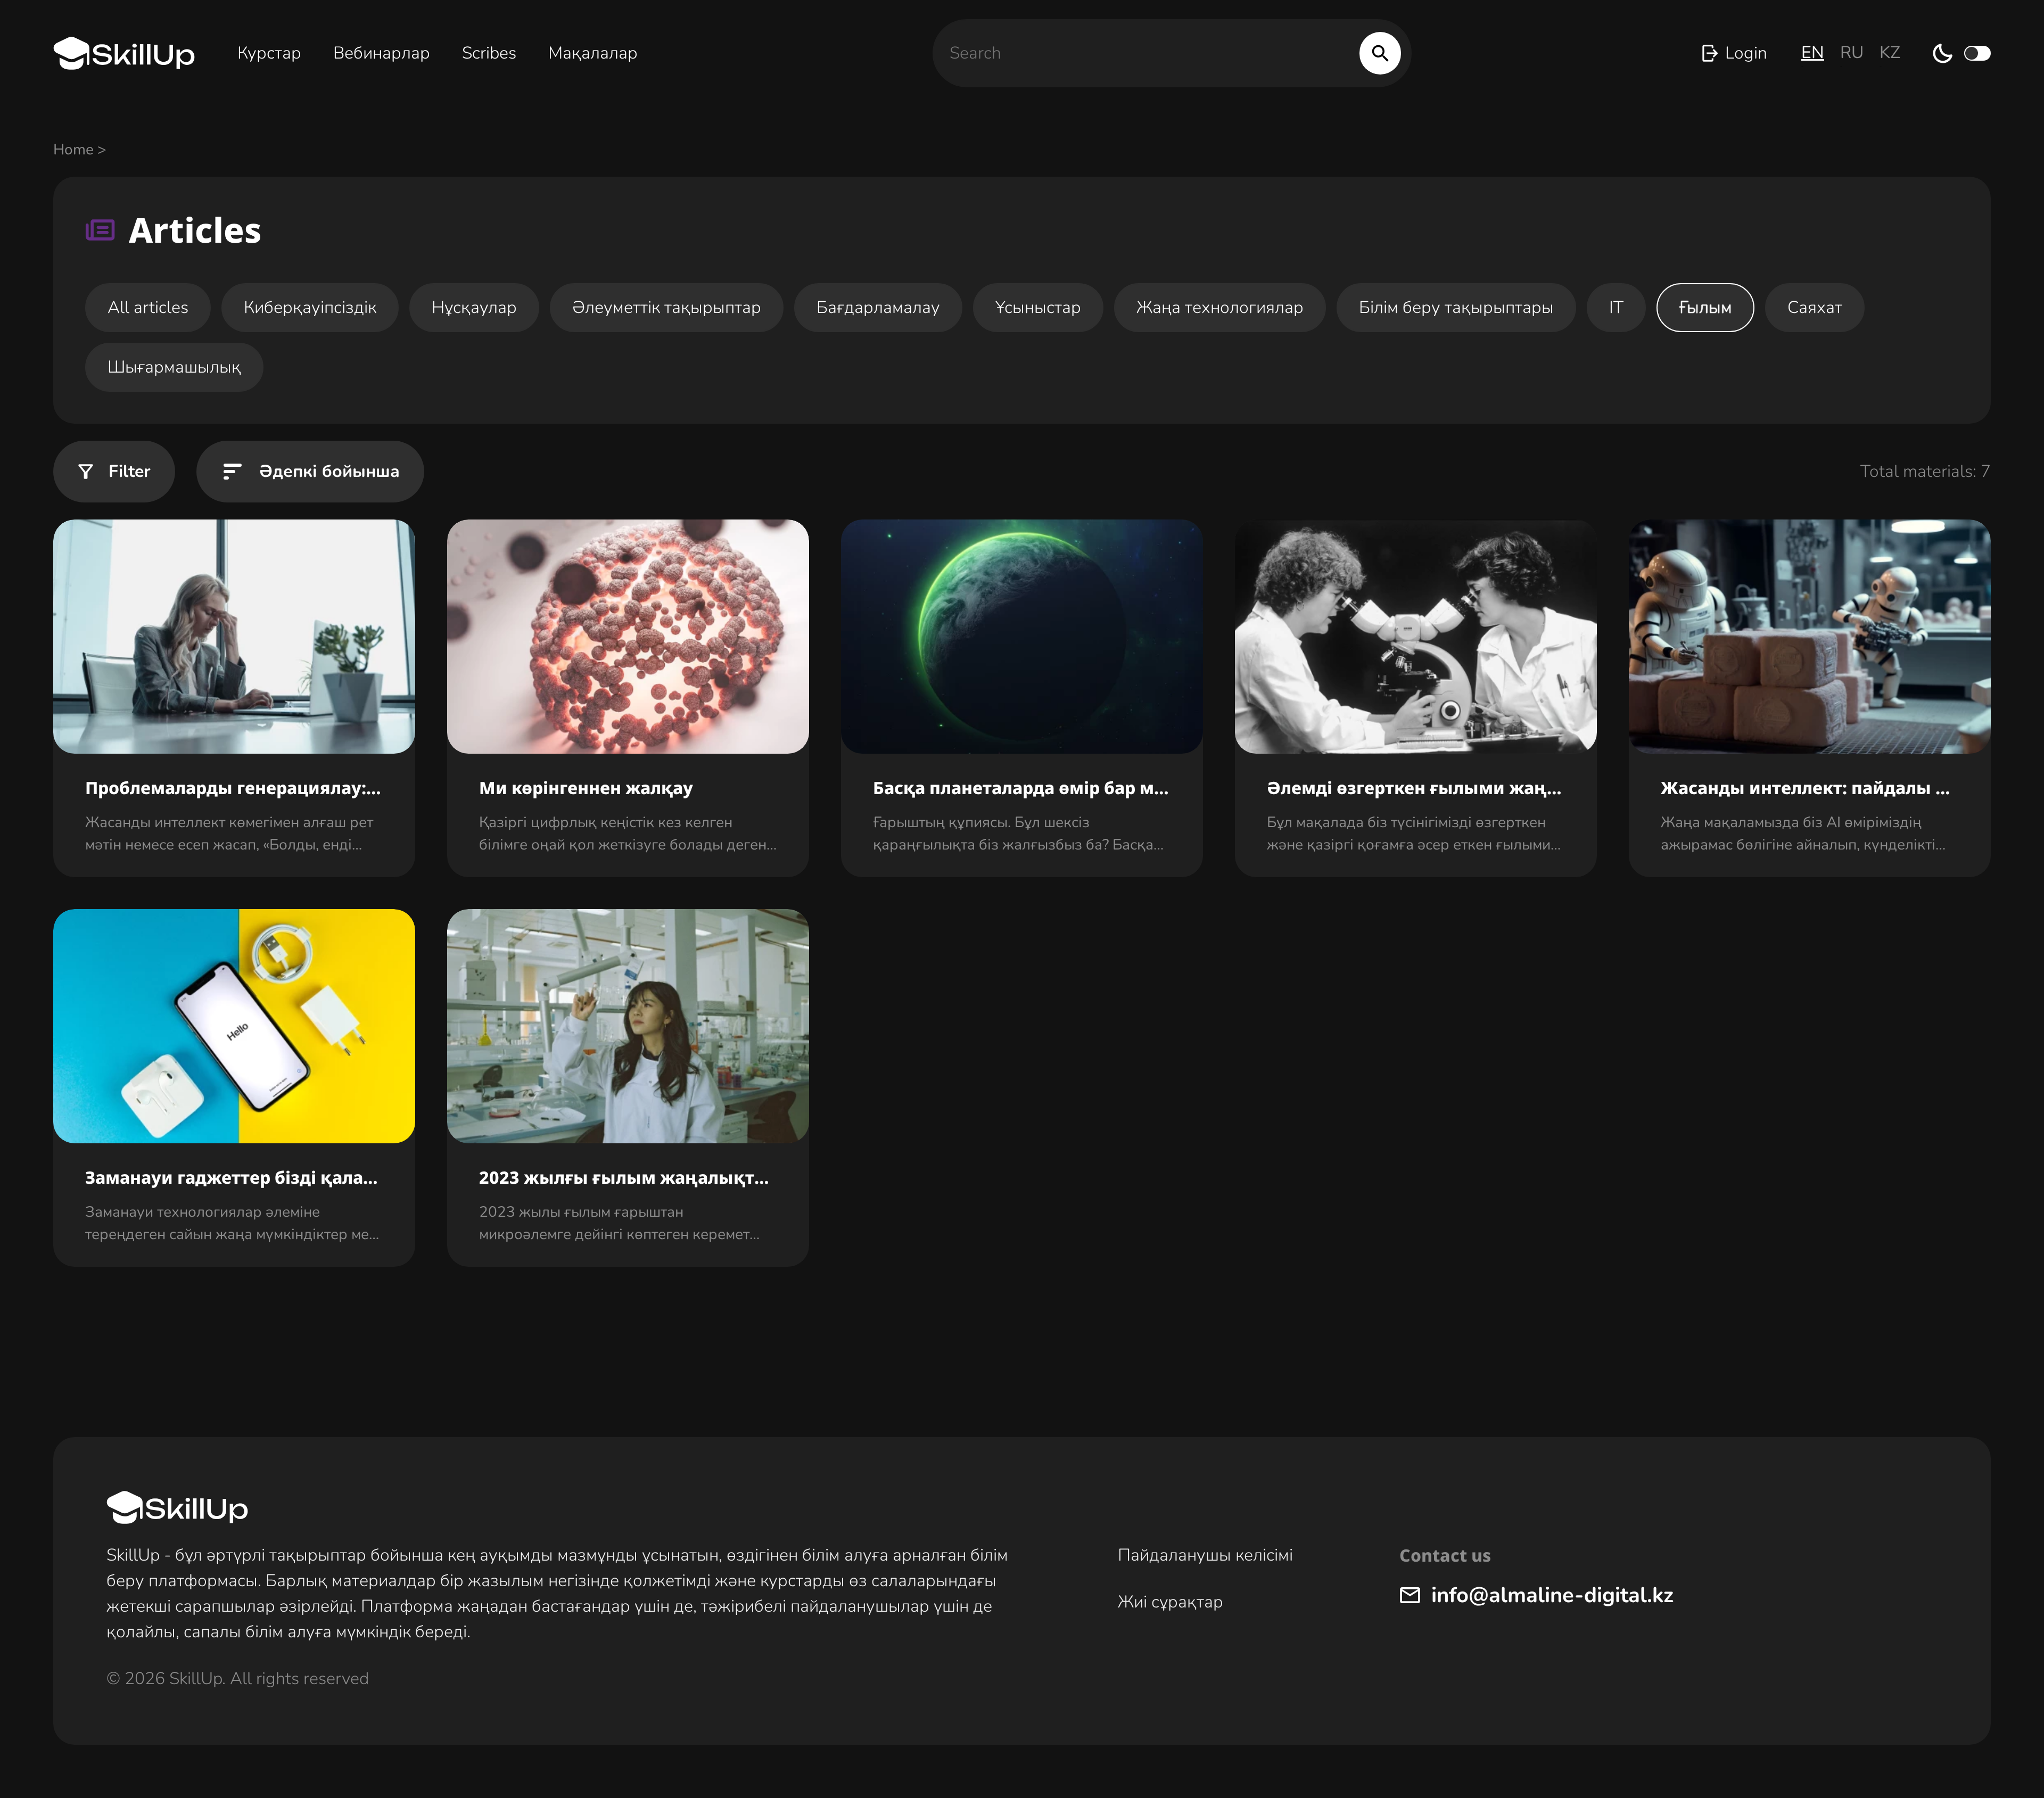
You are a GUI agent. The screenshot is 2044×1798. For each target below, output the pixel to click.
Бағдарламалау (878, 307)
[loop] (1380, 53)
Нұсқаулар (474, 307)
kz (1890, 52)
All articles (148, 307)
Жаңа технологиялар (1220, 307)
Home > (80, 150)
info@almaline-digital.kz (1552, 1595)
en (1813, 52)
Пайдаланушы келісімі (1205, 1555)
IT (1616, 307)
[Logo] (124, 53)
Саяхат (1815, 307)
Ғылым (1705, 307)
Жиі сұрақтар (1171, 1602)
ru (1852, 52)
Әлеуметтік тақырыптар (667, 307)
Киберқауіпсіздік (310, 307)
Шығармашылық (174, 367)
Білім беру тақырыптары (1456, 307)
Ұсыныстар (1038, 307)
